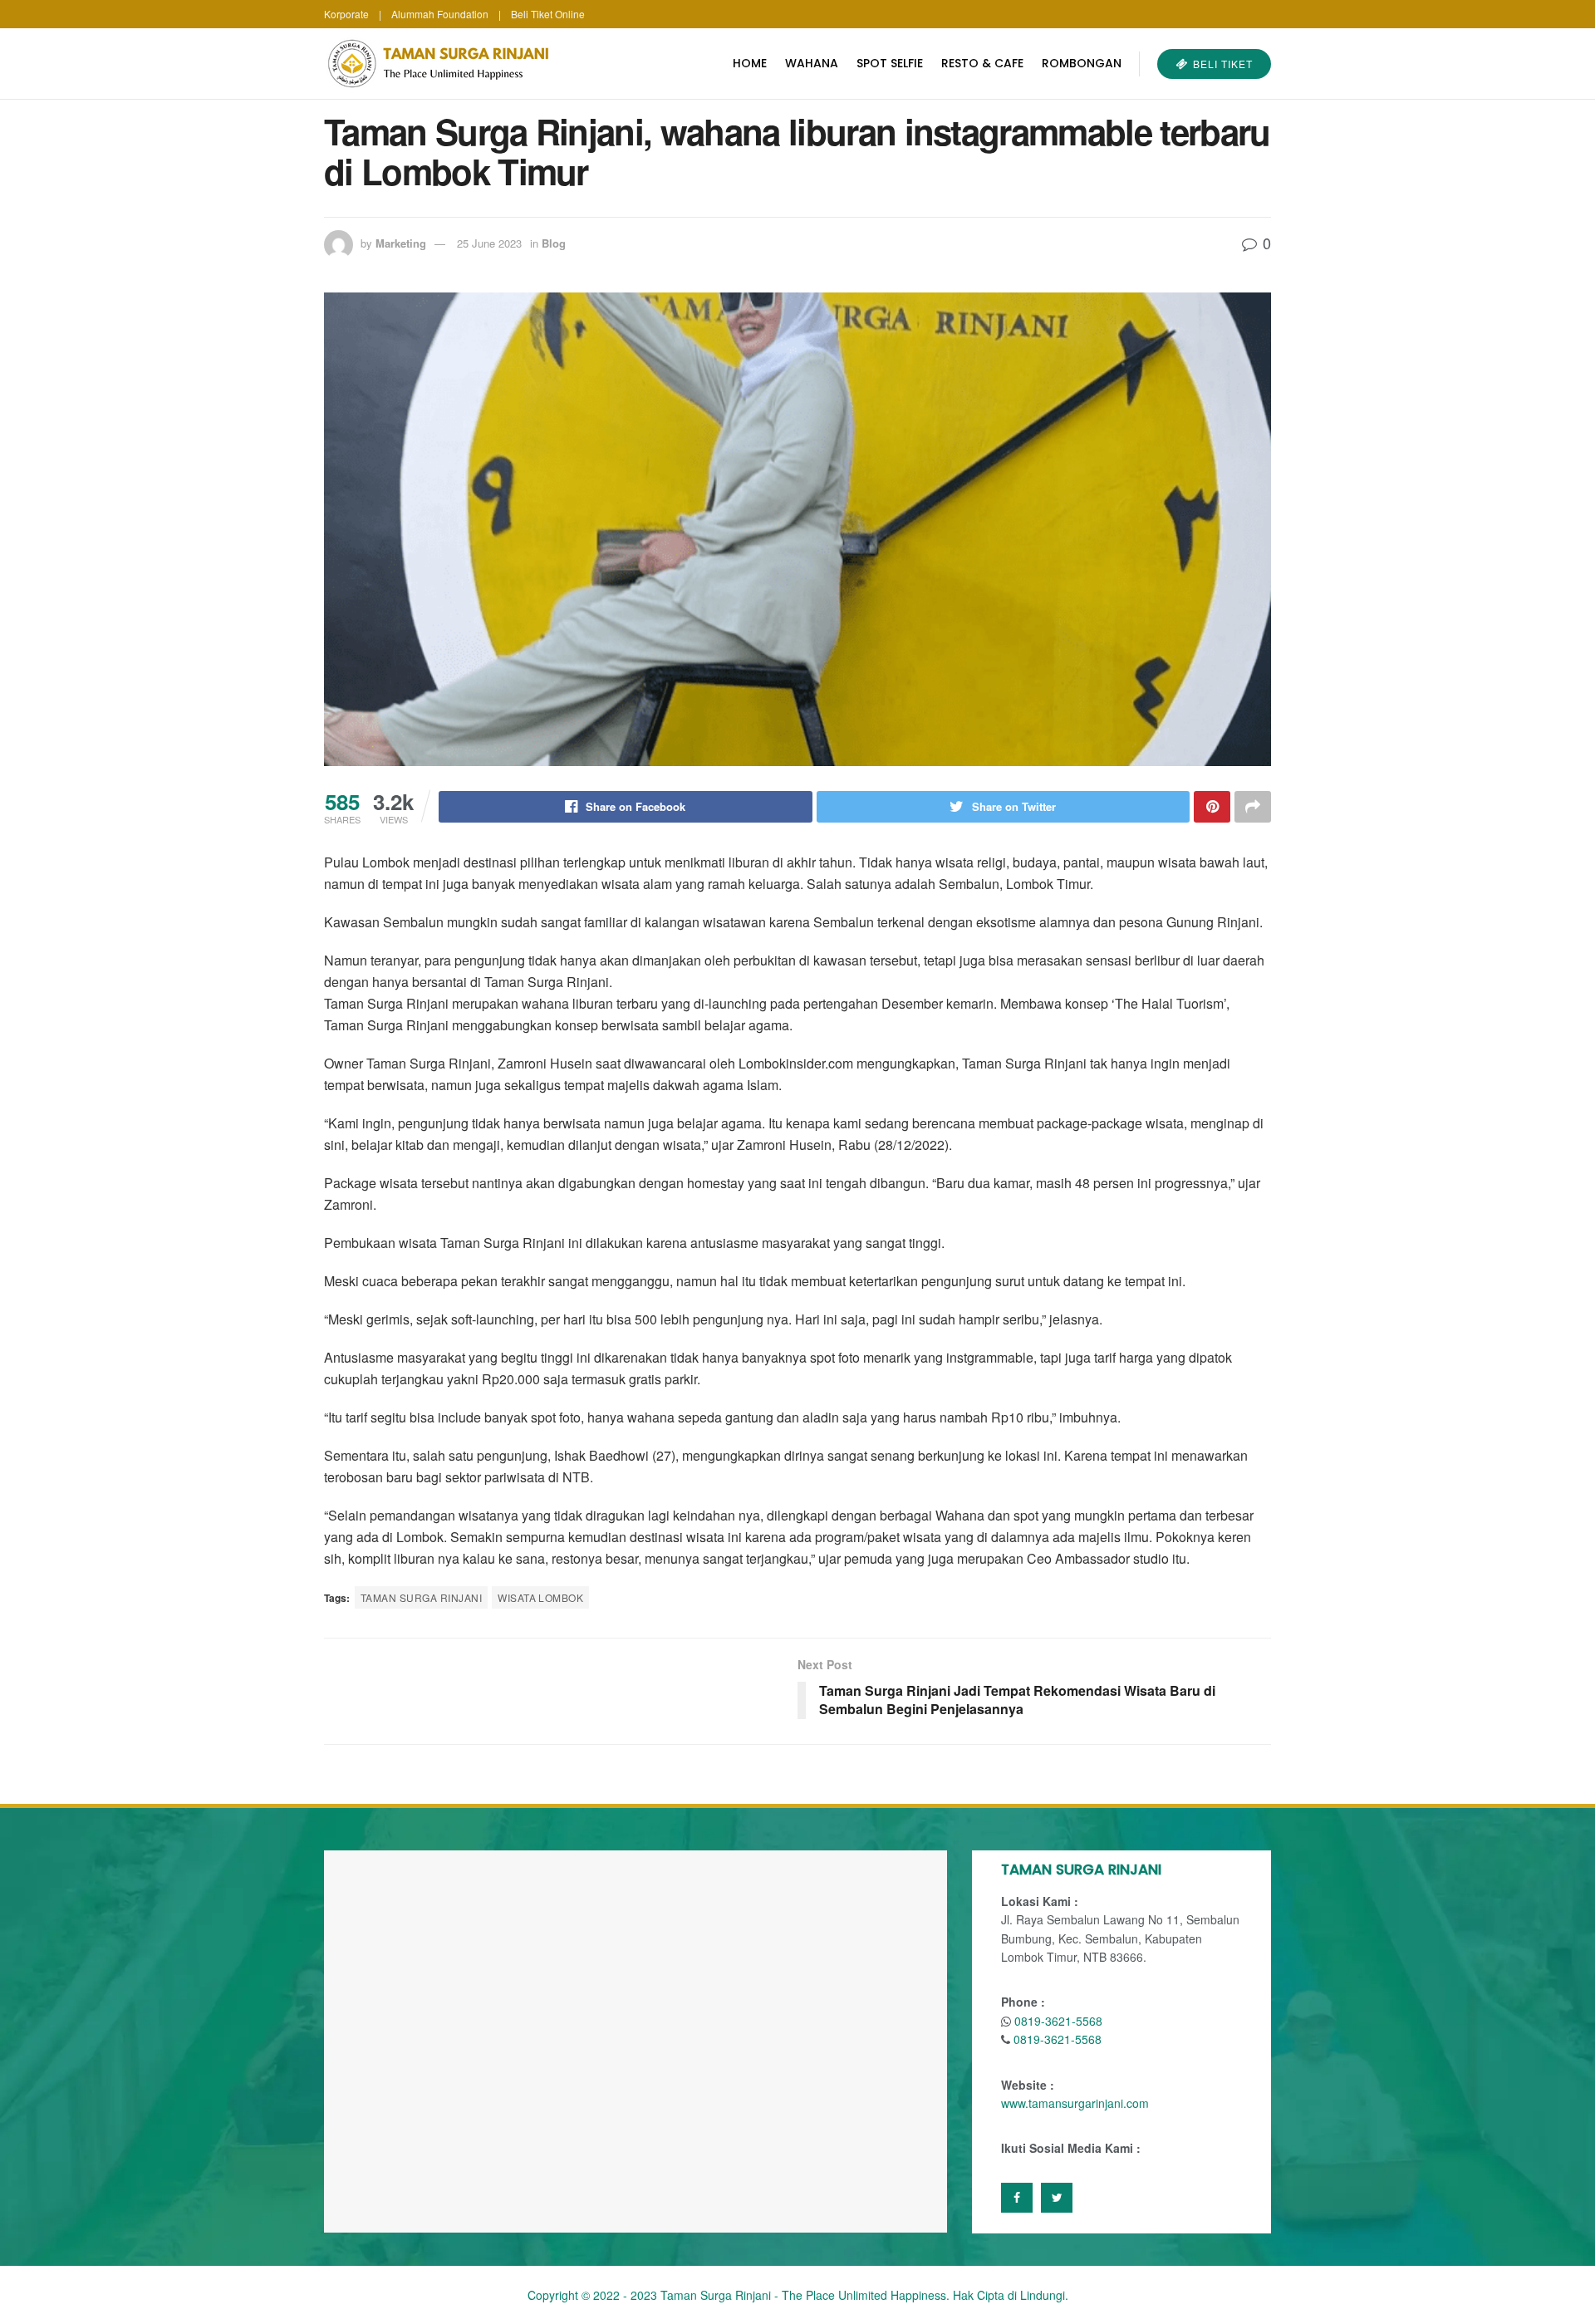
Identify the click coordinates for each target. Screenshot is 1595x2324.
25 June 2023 (489, 243)
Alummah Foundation (440, 14)
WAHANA (812, 63)
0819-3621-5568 (1058, 2021)
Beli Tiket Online (548, 14)
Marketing (401, 243)
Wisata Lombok (540, 1597)
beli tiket (1221, 64)
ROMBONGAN (1082, 63)
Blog (554, 243)
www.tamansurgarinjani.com (1075, 2103)
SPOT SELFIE (890, 63)
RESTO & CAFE (982, 63)
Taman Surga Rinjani (421, 1597)
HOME (750, 63)
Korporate (346, 14)
